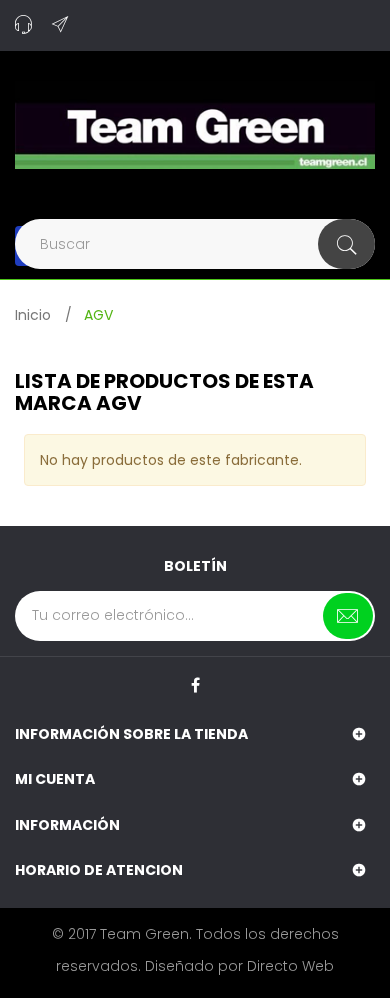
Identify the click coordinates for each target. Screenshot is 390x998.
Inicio (33, 315)
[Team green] (195, 125)
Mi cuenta (55, 779)
